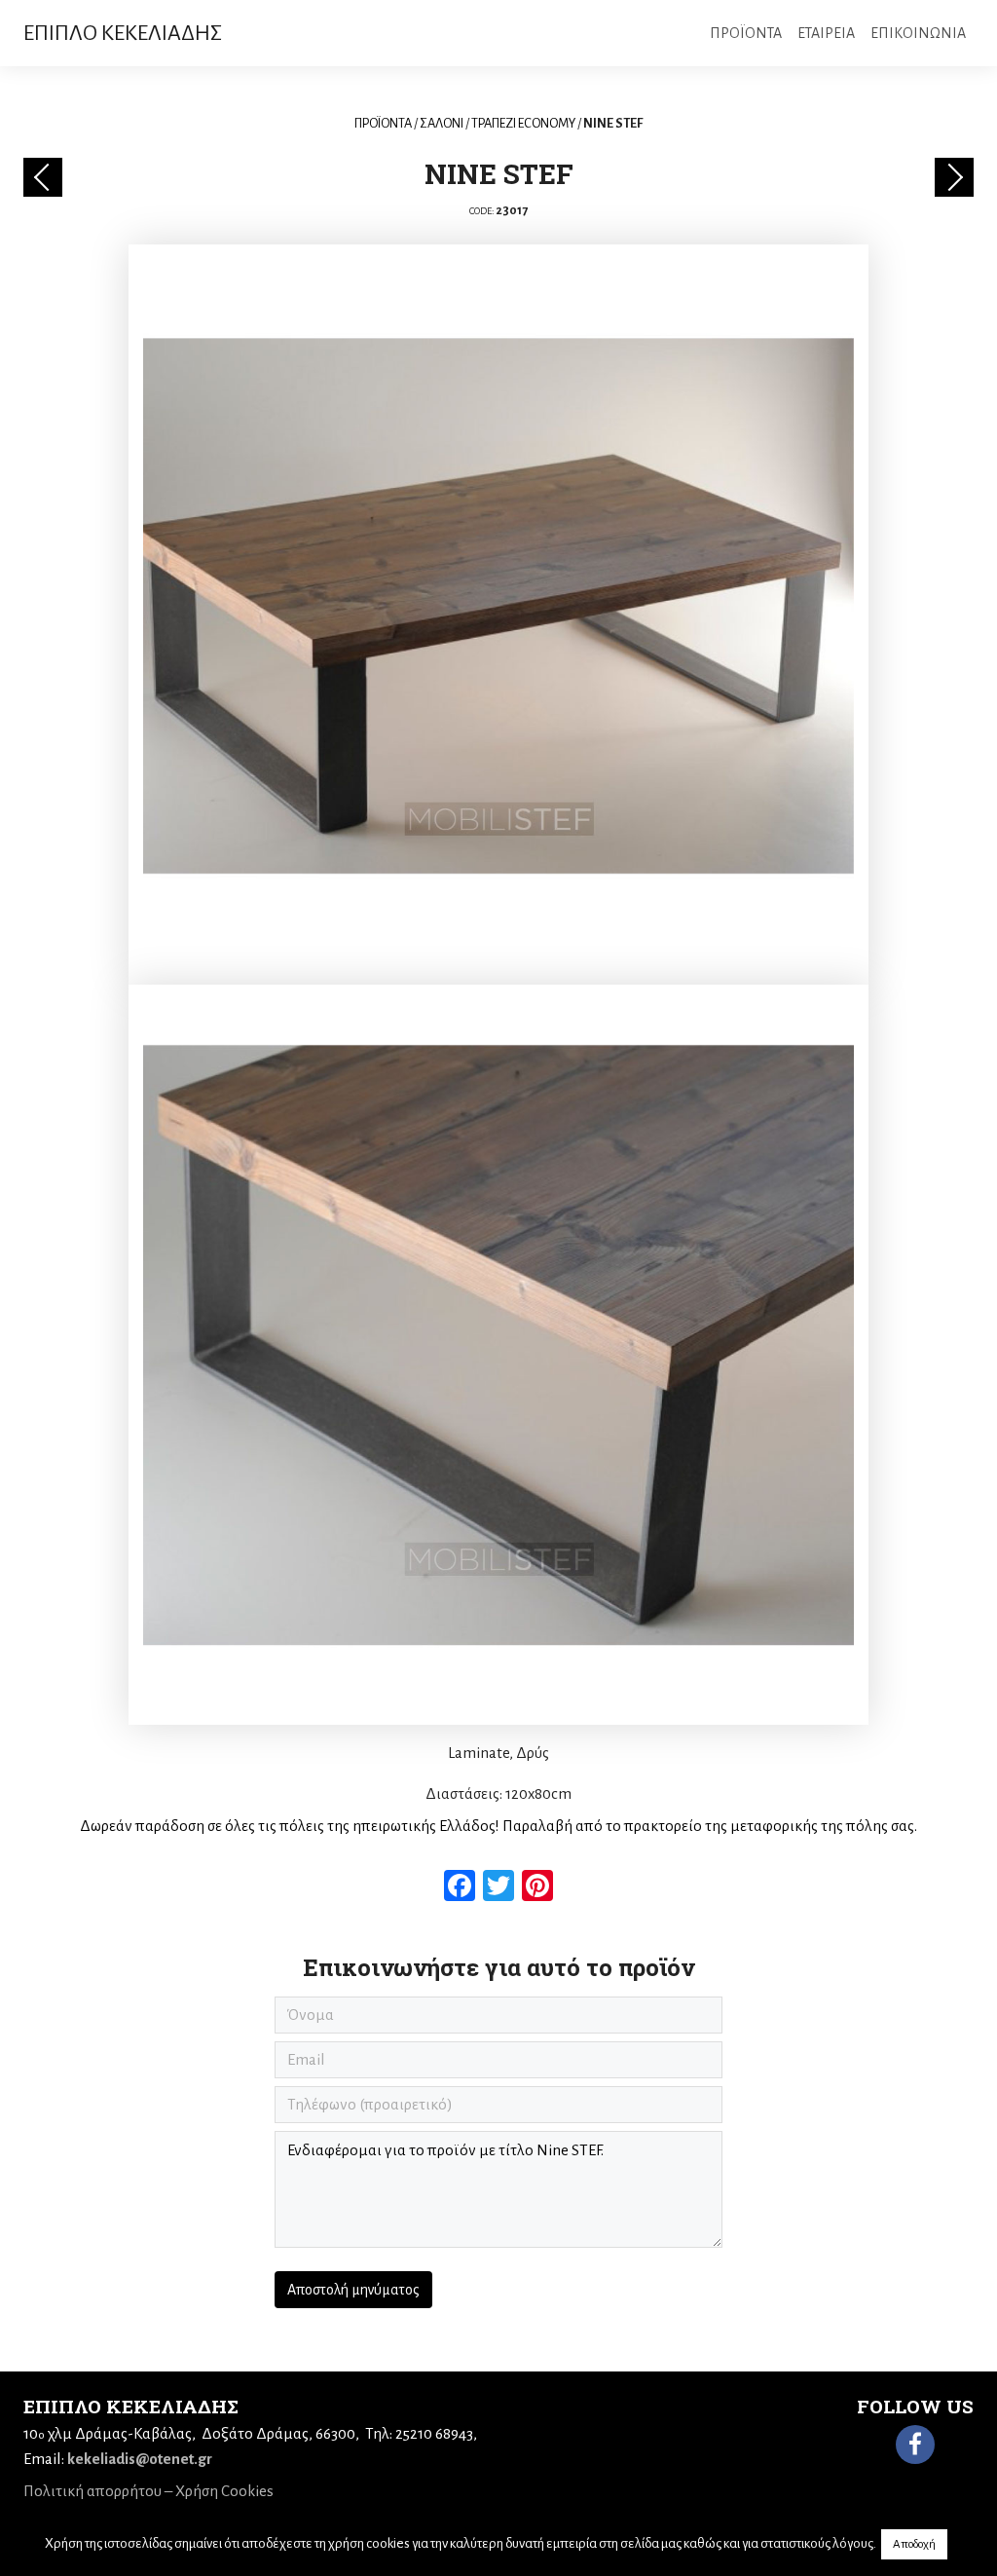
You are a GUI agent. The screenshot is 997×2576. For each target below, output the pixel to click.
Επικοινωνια (918, 33)
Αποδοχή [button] (914, 2544)
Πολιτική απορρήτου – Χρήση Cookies (148, 2491)
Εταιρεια (826, 33)
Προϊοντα (746, 33)
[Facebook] (915, 2445)
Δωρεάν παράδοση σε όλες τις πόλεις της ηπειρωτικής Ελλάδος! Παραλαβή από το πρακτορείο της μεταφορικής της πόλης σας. (498, 1826)
